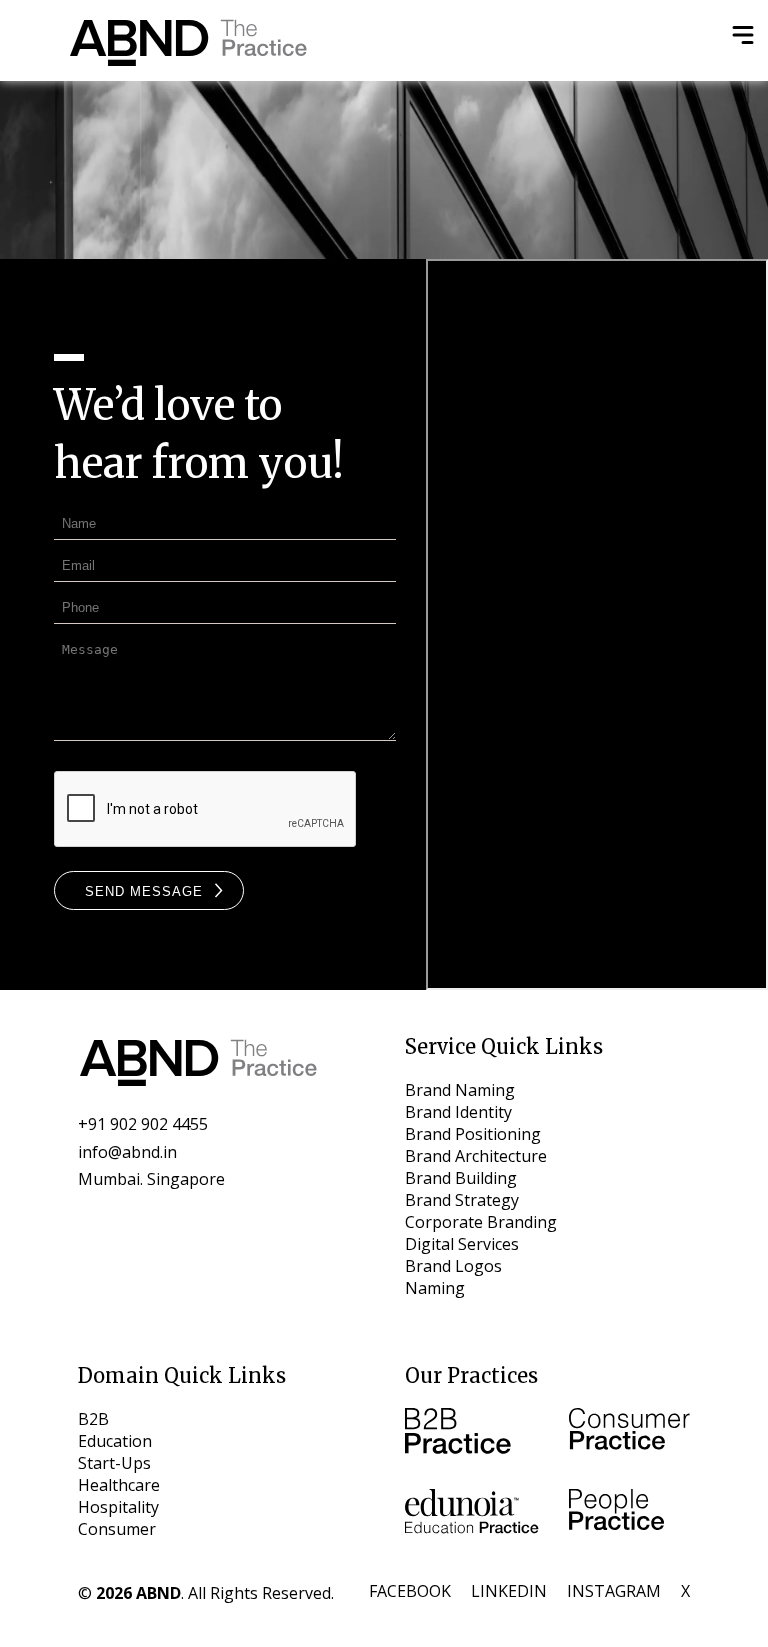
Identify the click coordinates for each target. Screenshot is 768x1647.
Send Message (144, 890)
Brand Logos (453, 1266)
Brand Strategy (462, 1200)
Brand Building (461, 1178)
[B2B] (472, 1433)
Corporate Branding (481, 1222)
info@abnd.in (127, 1152)
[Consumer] (629, 1433)
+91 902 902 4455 (143, 1124)
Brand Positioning (473, 1134)
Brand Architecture (476, 1156)
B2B (93, 1419)
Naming (435, 1288)
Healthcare (119, 1485)
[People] (629, 1514)
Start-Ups (114, 1463)
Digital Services (462, 1244)
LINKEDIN (509, 1591)
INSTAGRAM (614, 1591)
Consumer (117, 1529)
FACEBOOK (410, 1591)
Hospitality (118, 1507)
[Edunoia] (472, 1514)
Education (115, 1441)
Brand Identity (458, 1112)
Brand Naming (460, 1090)
